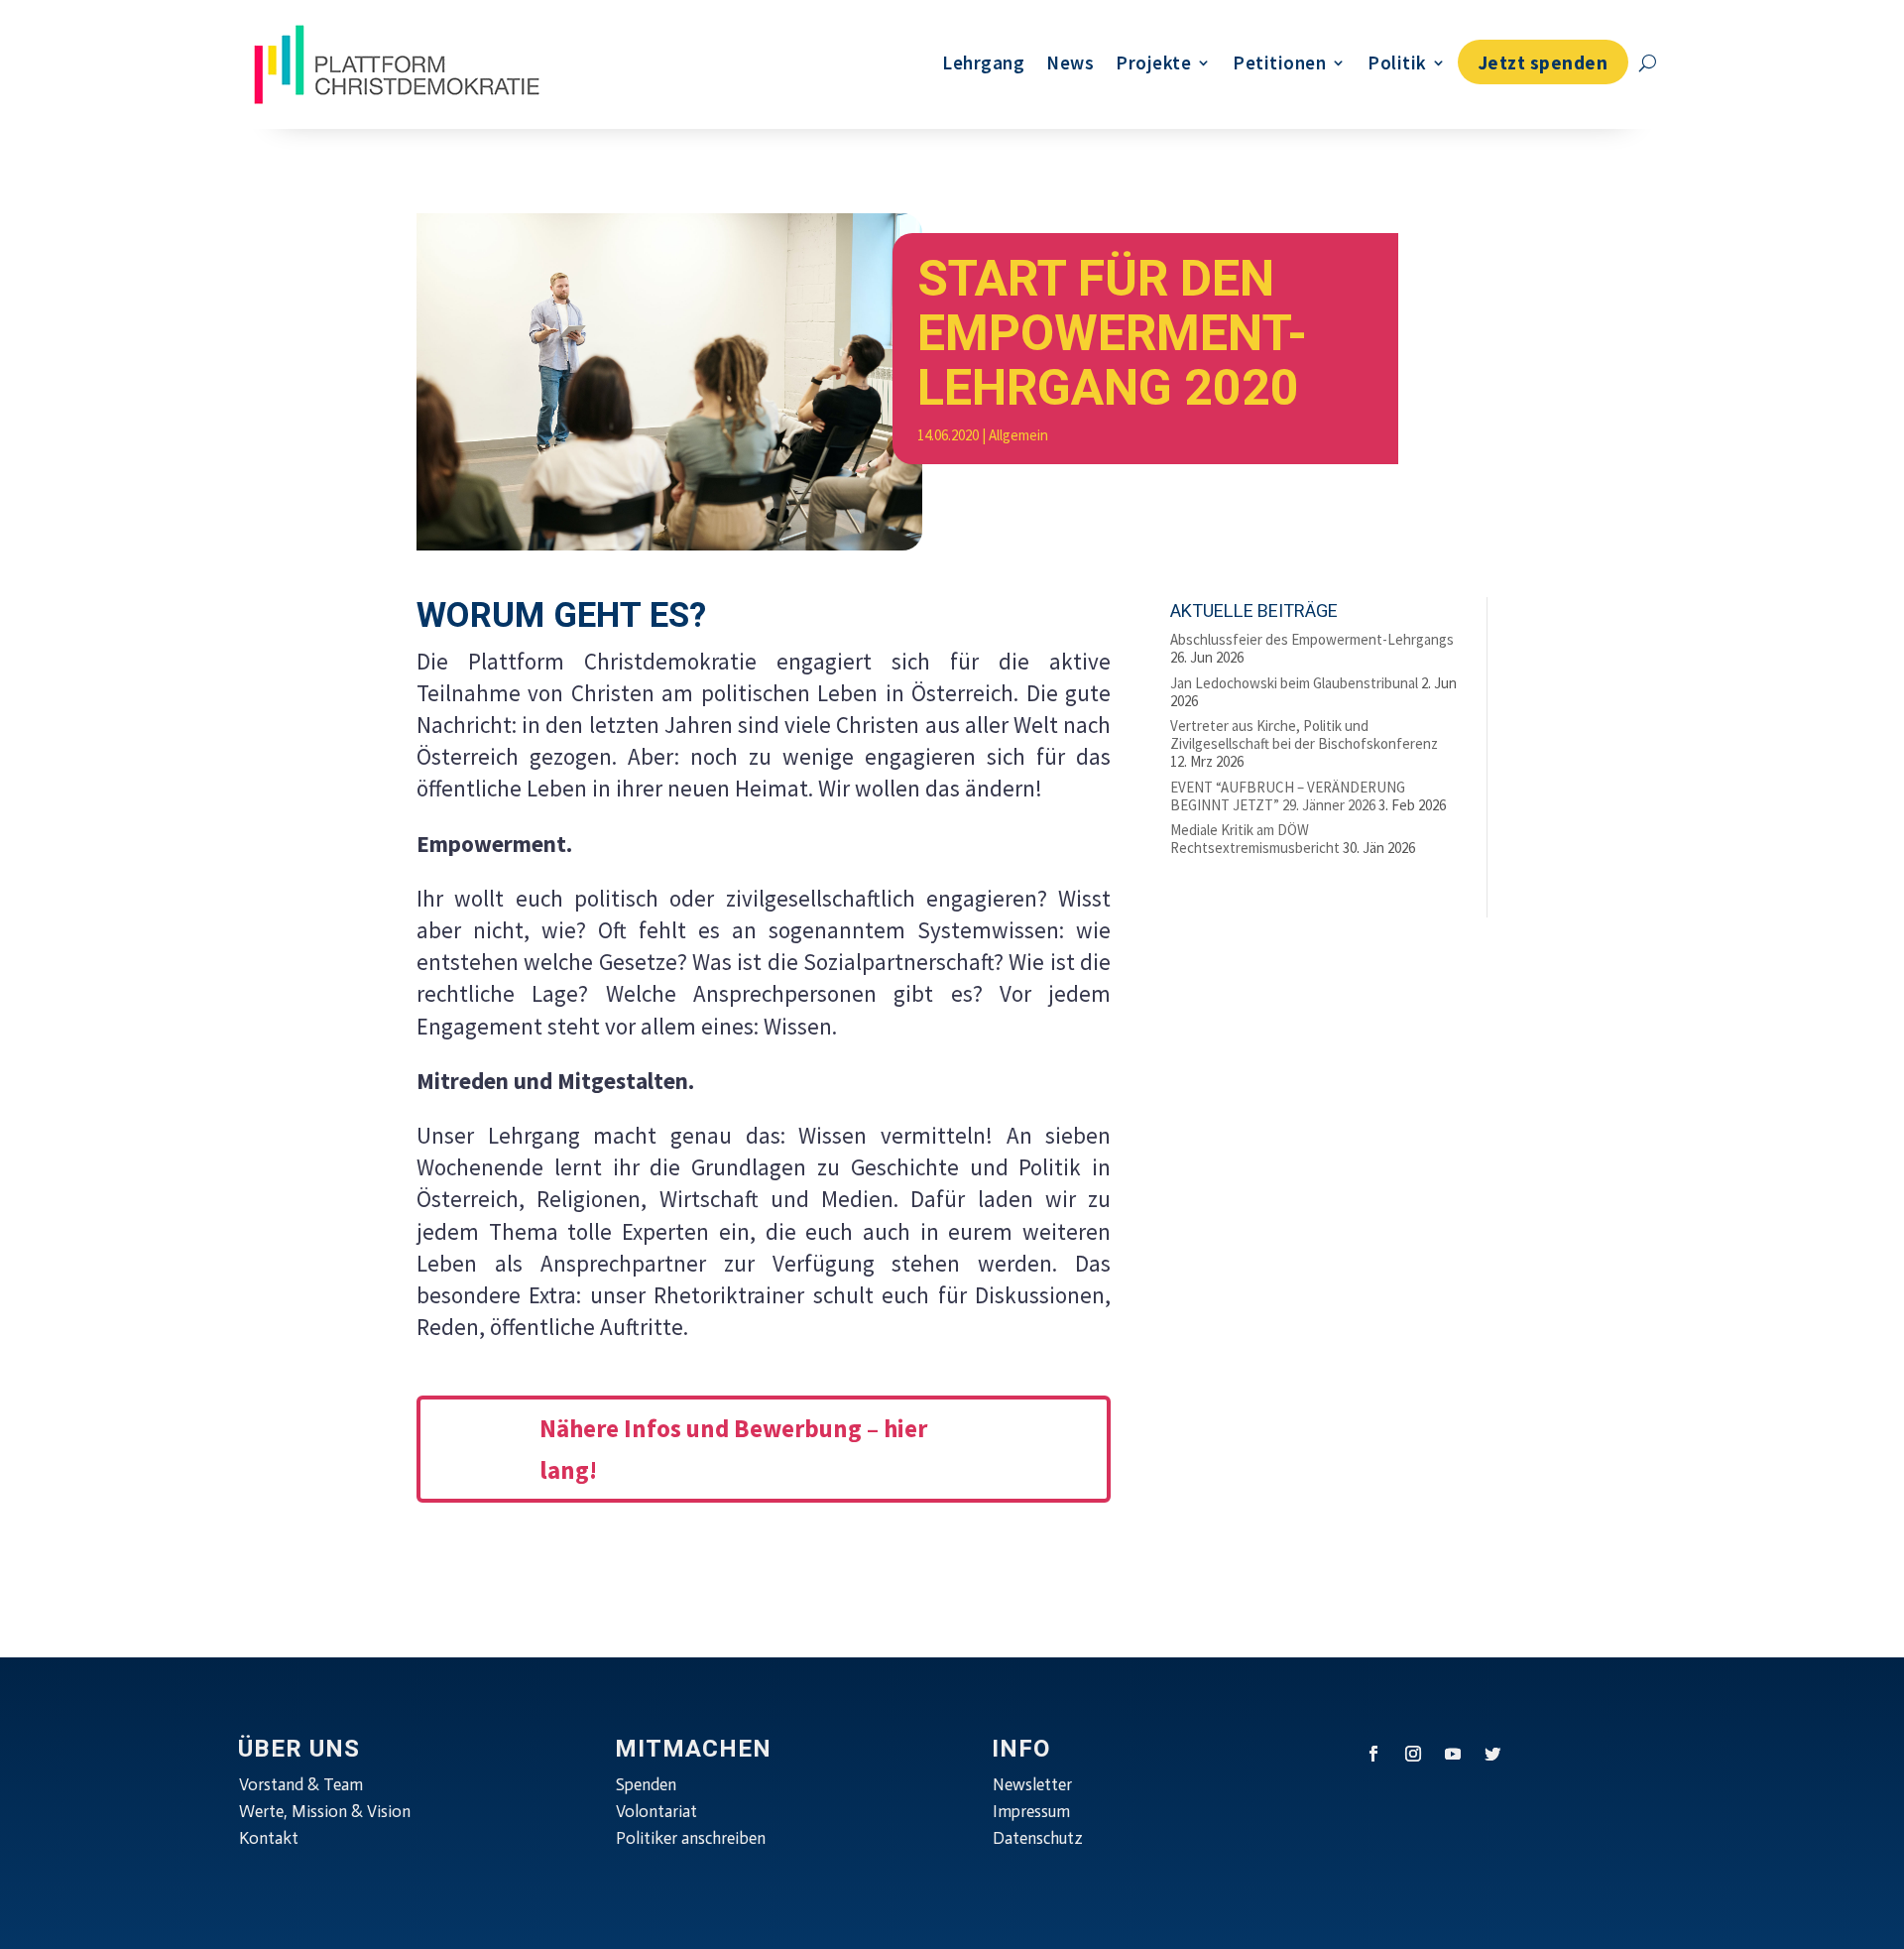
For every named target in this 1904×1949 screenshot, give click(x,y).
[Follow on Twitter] (1492, 1754)
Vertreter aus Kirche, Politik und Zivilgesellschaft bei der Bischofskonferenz (1304, 734)
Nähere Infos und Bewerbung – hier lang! (733, 1450)
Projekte (1153, 62)
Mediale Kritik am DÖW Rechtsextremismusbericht (1255, 839)
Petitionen (1279, 62)
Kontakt (269, 1838)
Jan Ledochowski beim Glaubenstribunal (1294, 683)
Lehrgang (983, 62)
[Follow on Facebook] (1373, 1754)
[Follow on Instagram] (1413, 1754)
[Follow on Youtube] (1453, 1754)
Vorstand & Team (301, 1784)
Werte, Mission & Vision (325, 1811)
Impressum (1031, 1811)
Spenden (646, 1784)
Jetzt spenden (1544, 62)
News (1070, 62)
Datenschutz (1038, 1838)
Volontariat (656, 1811)
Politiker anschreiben (691, 1838)
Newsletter (1032, 1784)
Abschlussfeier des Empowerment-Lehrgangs (1312, 639)
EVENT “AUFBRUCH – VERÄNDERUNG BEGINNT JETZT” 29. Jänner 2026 (1288, 796)
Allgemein (1018, 435)
